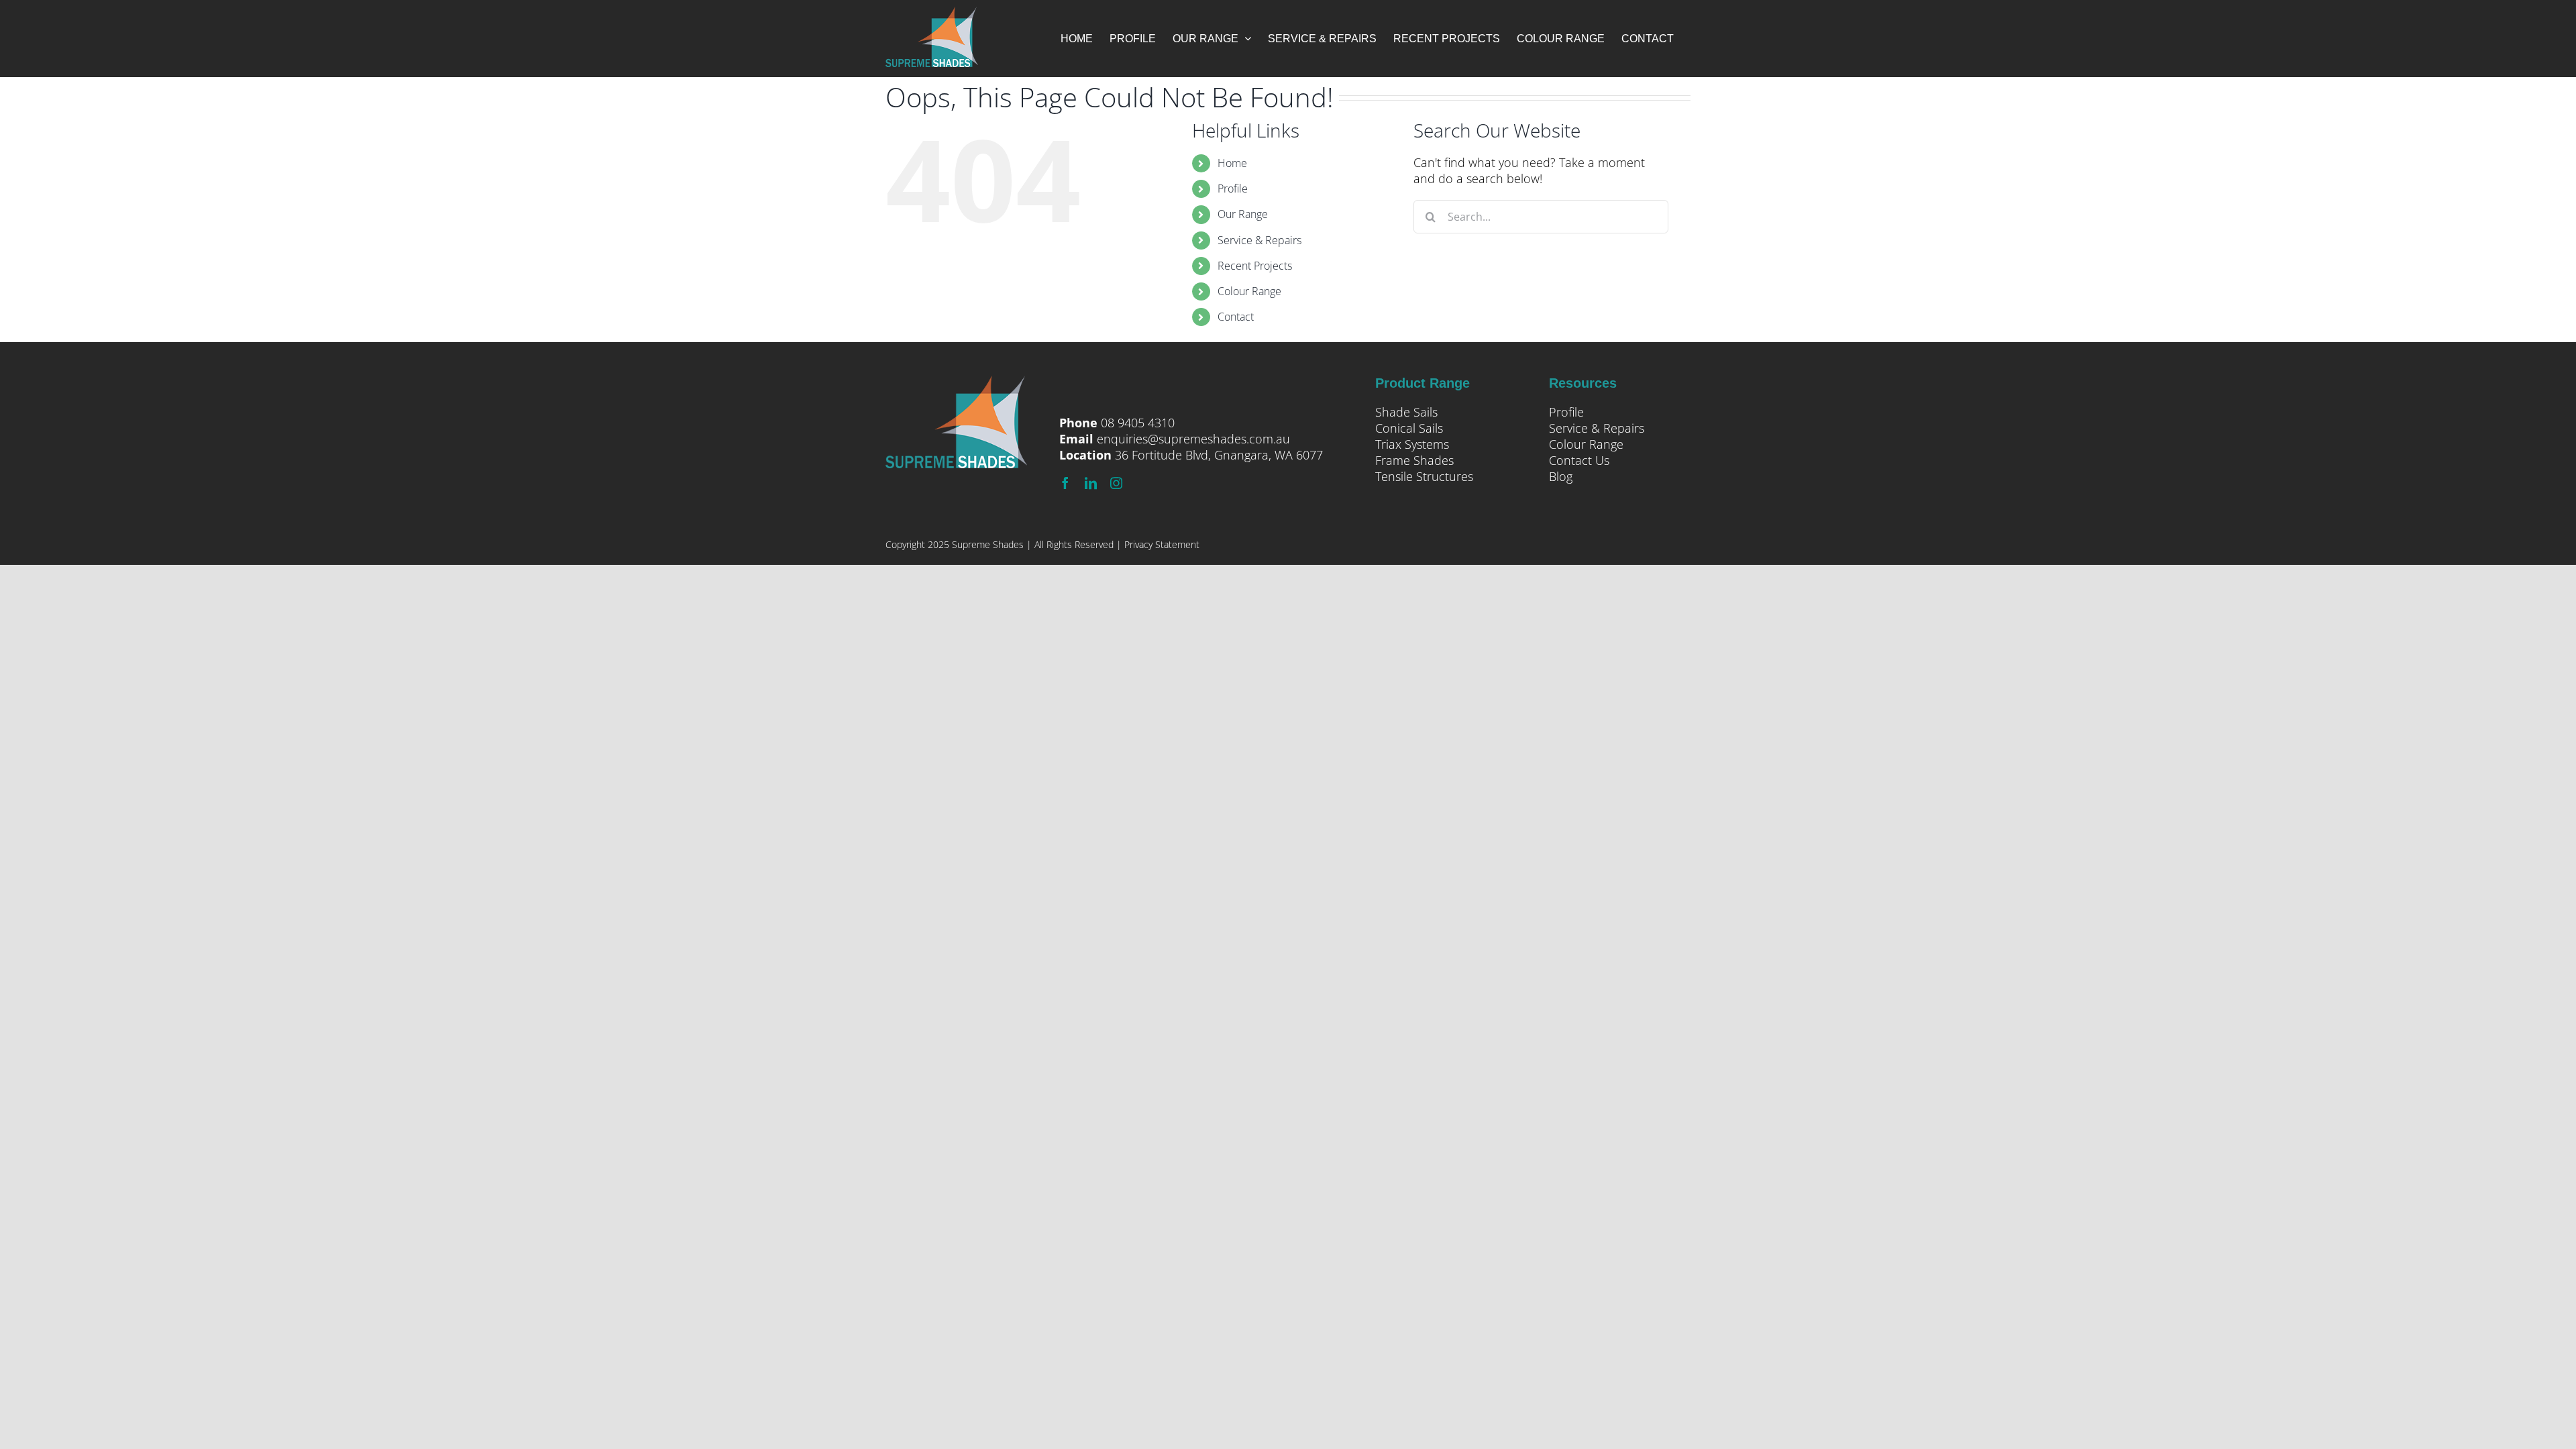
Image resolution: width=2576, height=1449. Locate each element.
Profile (1233, 189)
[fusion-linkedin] (1091, 483)
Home (1232, 163)
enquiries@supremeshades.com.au (1193, 439)
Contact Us (1579, 460)
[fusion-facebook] (1065, 483)
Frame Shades (1414, 460)
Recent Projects (1255, 266)
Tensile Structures (1424, 476)
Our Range (1243, 214)
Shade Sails (1406, 412)
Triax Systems (1412, 444)
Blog (1561, 476)
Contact (1236, 317)
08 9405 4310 (1138, 423)
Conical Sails (1409, 428)
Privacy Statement (1162, 544)
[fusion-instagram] (1116, 483)
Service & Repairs (1259, 240)
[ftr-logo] (956, 384)
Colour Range (1249, 291)
